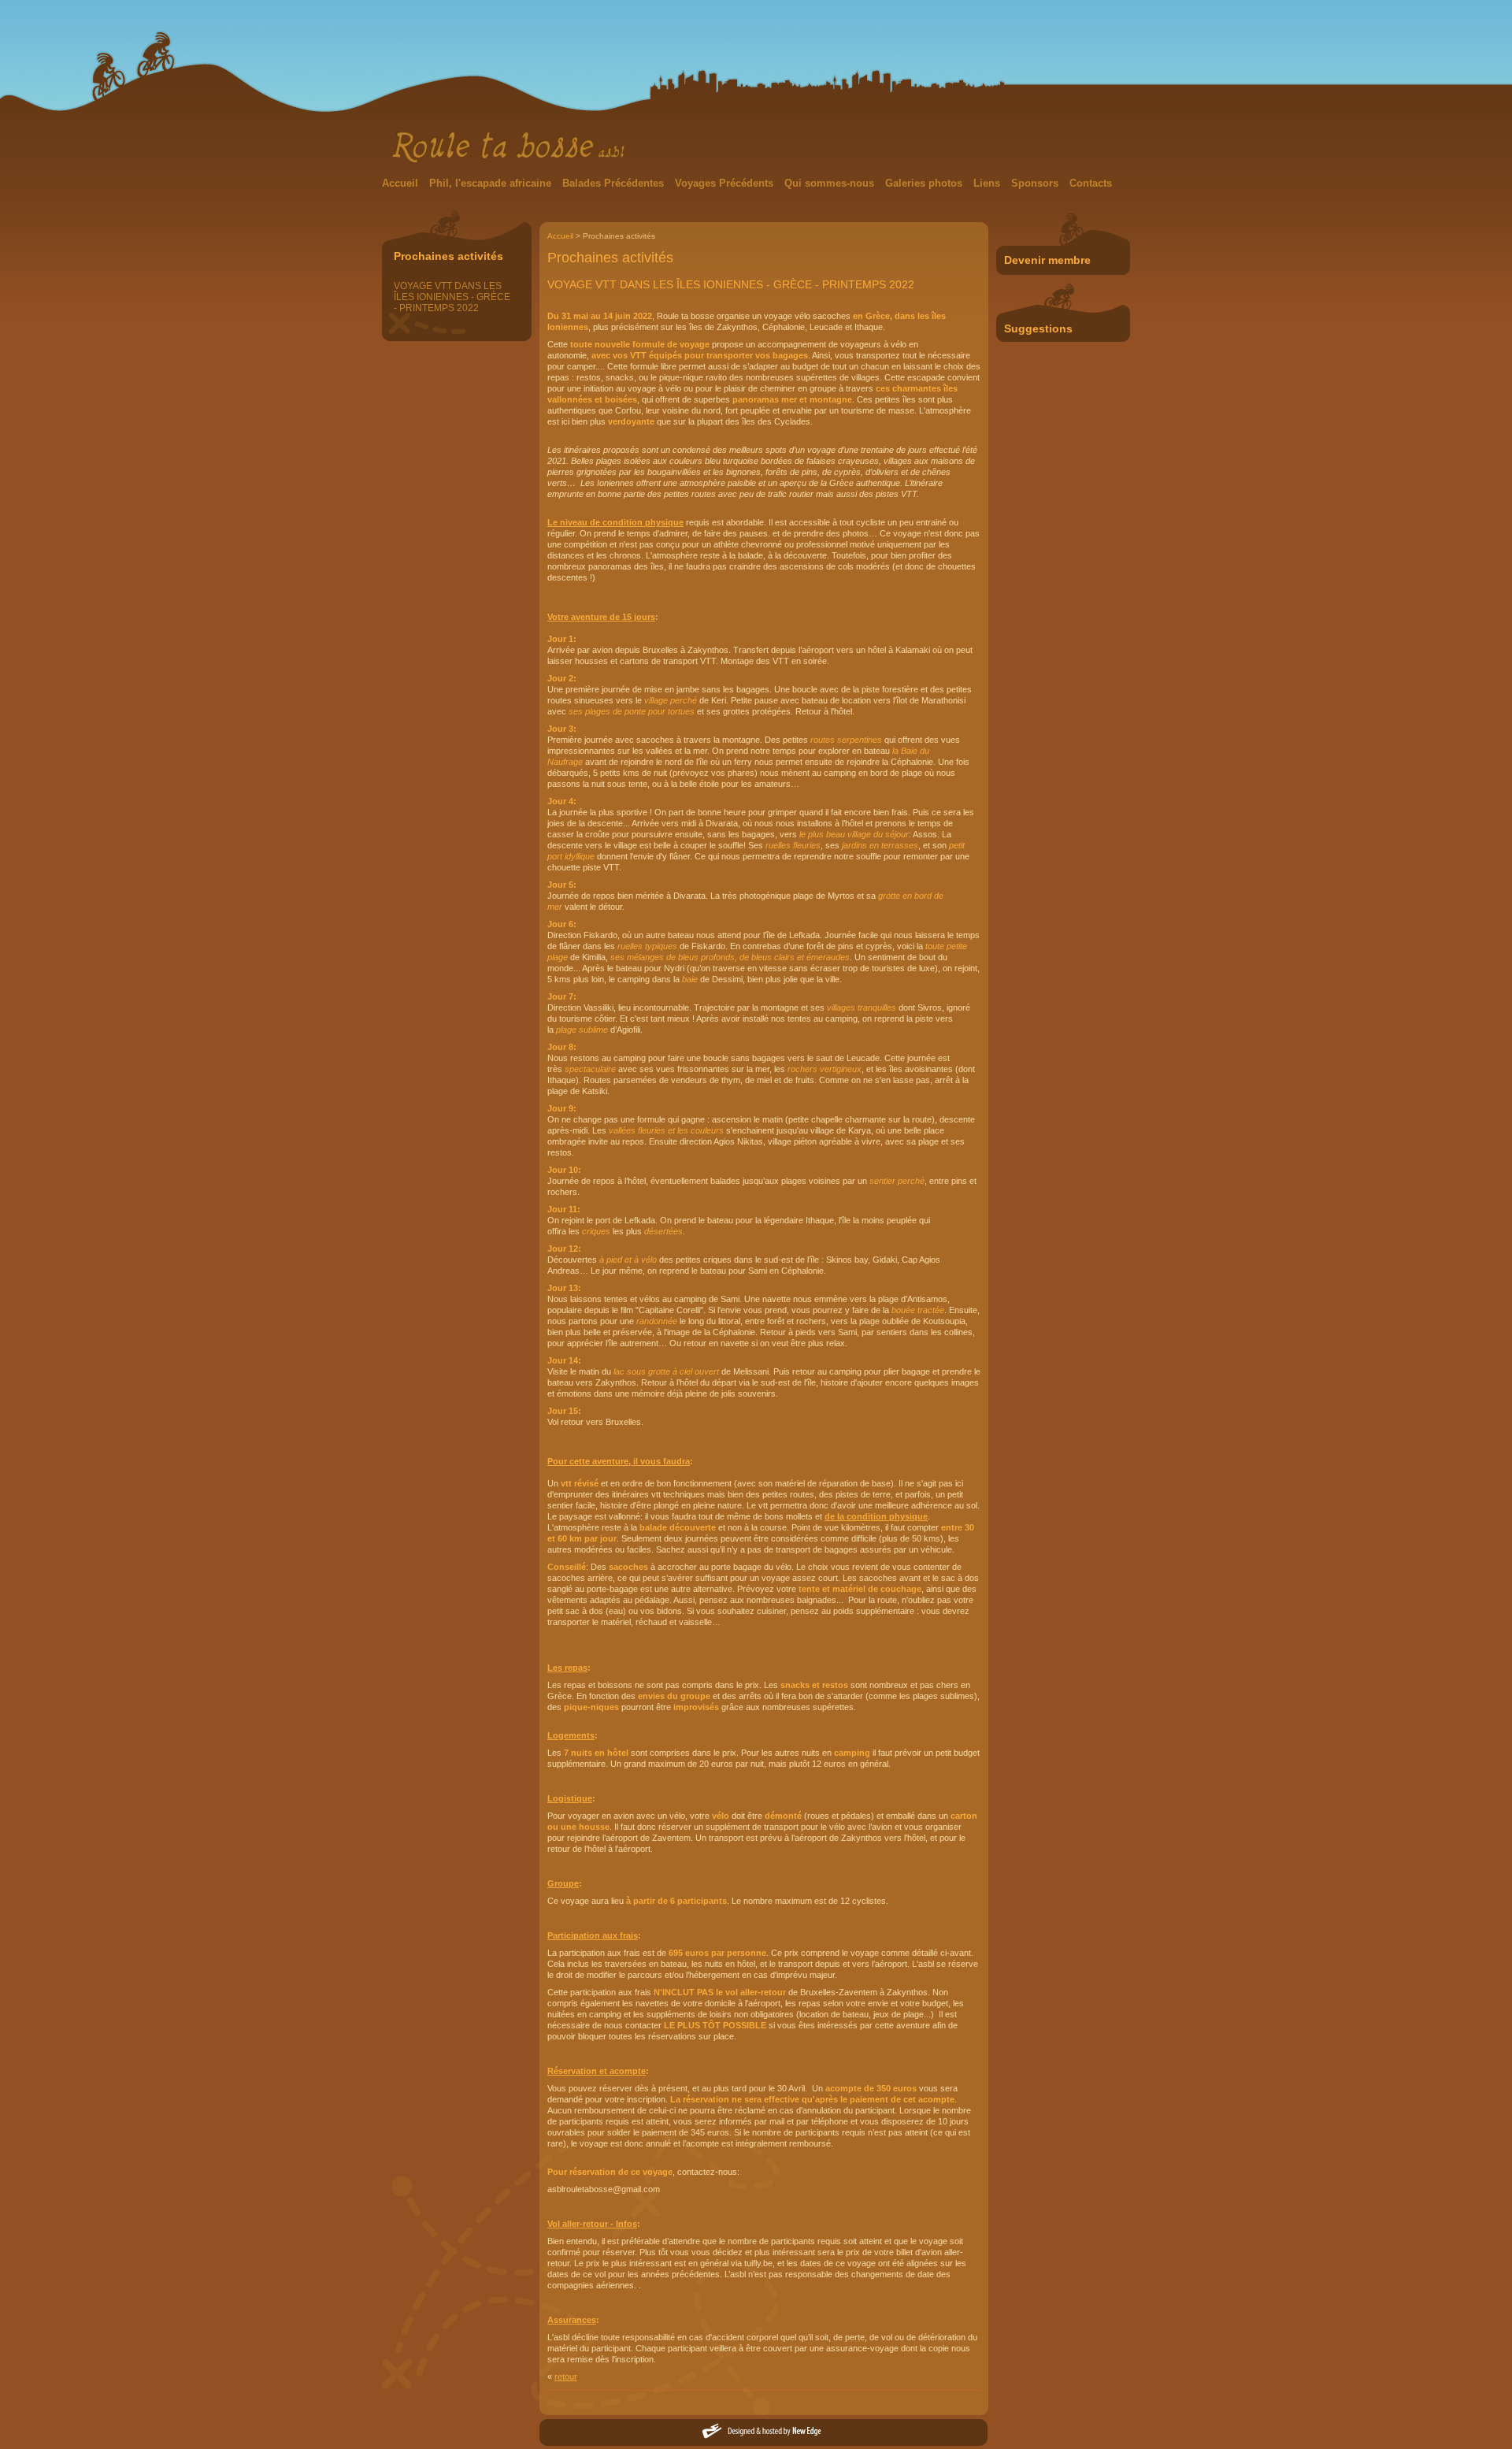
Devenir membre (1047, 260)
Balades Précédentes (615, 183)
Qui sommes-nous (831, 183)
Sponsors (1036, 183)
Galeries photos (925, 183)
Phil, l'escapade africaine (492, 183)
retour (566, 2377)
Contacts (1091, 183)
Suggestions (1038, 328)
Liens (988, 183)
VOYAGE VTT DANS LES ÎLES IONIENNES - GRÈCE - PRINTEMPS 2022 (452, 297)
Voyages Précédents (726, 183)
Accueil (402, 183)
